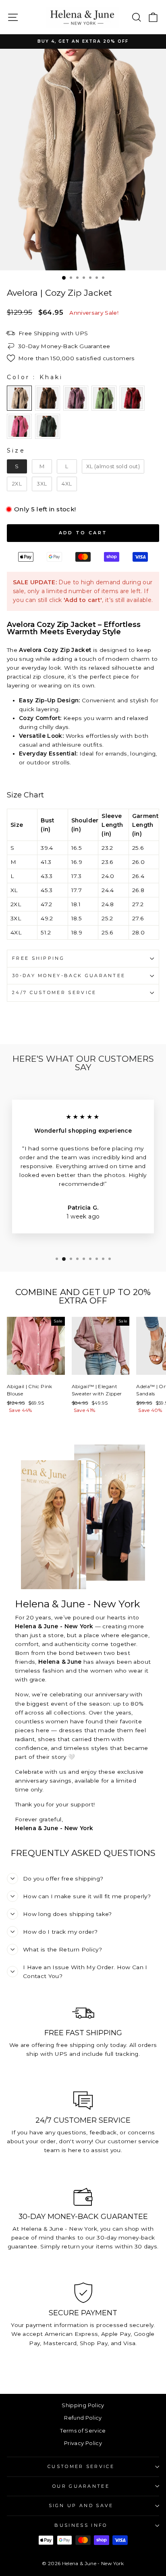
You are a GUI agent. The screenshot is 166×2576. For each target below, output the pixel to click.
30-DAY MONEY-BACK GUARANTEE (69, 976)
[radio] (19, 398)
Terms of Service (83, 2431)
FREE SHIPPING (38, 958)
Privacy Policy (83, 2443)
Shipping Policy (83, 2405)
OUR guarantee (81, 2486)
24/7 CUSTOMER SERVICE (54, 992)
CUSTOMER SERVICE (81, 2466)
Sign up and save (81, 2505)
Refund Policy (83, 2418)
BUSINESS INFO (81, 2525)
